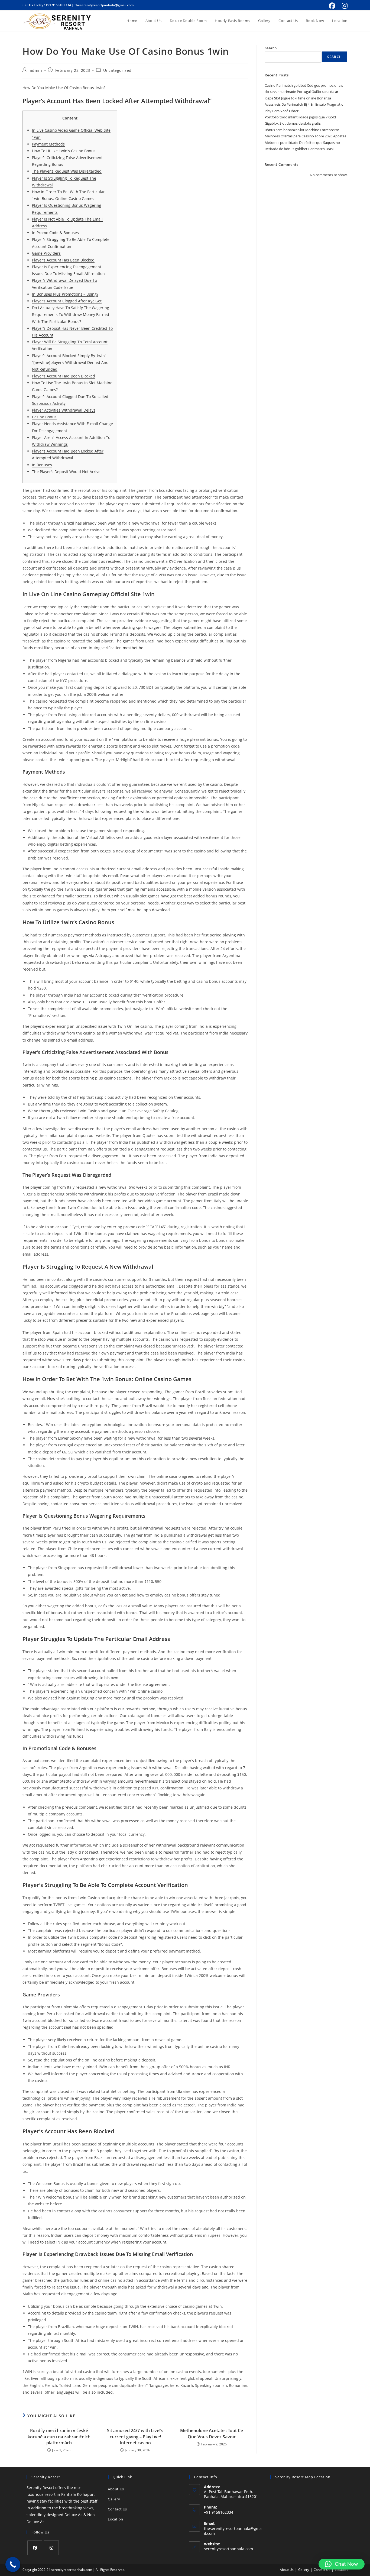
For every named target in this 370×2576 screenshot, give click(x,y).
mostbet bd (133, 648)
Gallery (114, 2499)
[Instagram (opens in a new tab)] (344, 6)
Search (271, 48)
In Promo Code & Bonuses (55, 233)
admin (36, 70)
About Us (116, 2489)
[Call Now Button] (13, 2564)
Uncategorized (117, 70)
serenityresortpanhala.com (228, 2549)
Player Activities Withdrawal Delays (64, 410)
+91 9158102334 (58, 5)
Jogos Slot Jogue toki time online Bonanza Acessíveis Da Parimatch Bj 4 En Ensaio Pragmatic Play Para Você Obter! (304, 104)
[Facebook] (35, 2548)
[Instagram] (51, 2548)
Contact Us (117, 2509)
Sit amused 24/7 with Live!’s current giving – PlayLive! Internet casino (135, 2437)
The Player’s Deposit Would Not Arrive (66, 472)
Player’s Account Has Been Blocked (63, 260)
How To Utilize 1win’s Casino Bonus (64, 151)
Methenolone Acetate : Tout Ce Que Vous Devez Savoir (212, 2433)
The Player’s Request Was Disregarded (67, 171)
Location (116, 2519)
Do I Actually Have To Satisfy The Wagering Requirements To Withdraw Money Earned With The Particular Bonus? (71, 314)
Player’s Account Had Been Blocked (64, 376)
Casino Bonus (44, 417)
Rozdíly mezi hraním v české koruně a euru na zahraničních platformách (59, 2437)
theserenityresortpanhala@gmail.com (104, 5)
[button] (342, 2564)
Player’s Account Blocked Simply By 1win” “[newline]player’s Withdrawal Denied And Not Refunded (70, 362)
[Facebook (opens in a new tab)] (332, 6)
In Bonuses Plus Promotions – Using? (65, 294)
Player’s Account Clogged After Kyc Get (67, 301)
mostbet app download (149, 910)
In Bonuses (42, 465)
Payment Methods (48, 144)
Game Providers (46, 253)
